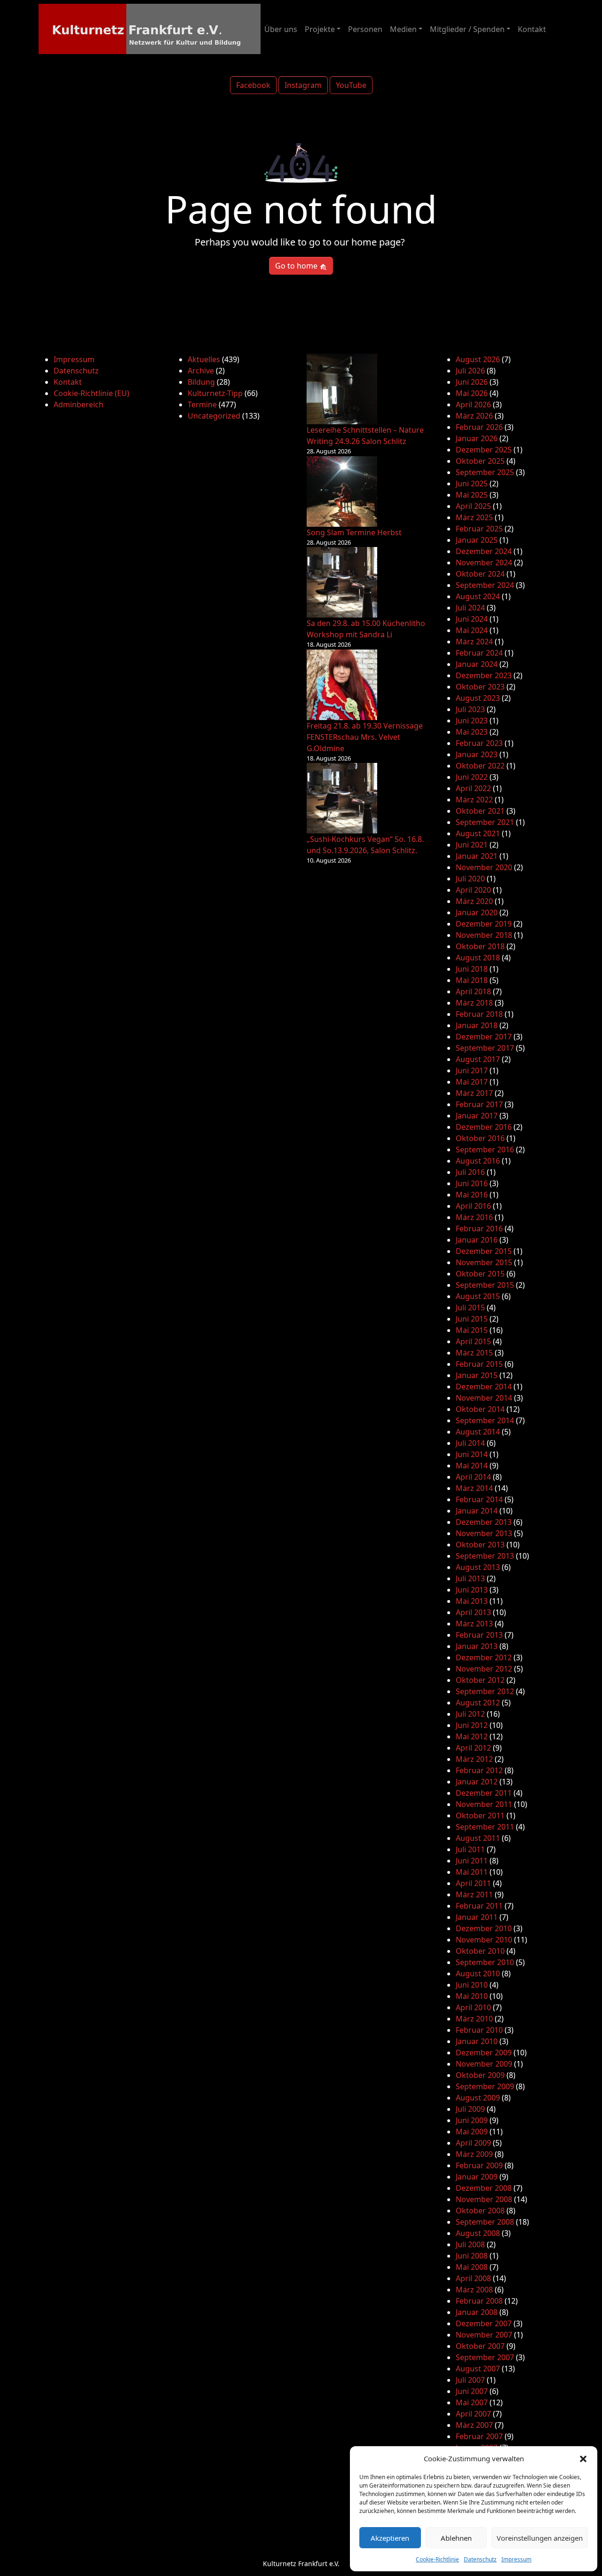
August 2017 (478, 1059)
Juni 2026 (472, 382)
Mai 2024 (472, 630)
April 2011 (473, 1883)
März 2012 (474, 1759)
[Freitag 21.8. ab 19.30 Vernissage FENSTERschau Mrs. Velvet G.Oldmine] (342, 685)
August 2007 (478, 2369)
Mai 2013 (472, 1601)
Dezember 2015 (484, 1251)
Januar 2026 (477, 438)
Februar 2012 (479, 1770)
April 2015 (473, 1341)
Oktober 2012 (480, 1680)
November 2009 (484, 2064)
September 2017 (485, 1048)
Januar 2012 (477, 1782)
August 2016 (478, 1161)
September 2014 (485, 1420)
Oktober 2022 (480, 766)
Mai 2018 (472, 980)
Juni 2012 (472, 1725)
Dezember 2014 (484, 1387)
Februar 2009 (479, 2165)
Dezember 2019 (484, 924)
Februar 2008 (479, 2301)
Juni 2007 (472, 2391)
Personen (365, 29)
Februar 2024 (479, 653)
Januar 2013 (477, 1646)
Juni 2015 (472, 1319)
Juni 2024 (472, 619)
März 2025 (474, 517)
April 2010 (473, 2007)
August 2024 (478, 596)
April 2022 (473, 788)
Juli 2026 (470, 371)
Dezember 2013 (484, 1522)
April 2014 (473, 1477)
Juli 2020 (470, 879)
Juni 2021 (472, 845)
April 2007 (473, 2414)
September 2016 (485, 1149)
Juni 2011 (472, 1861)
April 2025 (473, 506)
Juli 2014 (470, 1443)
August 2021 (478, 833)
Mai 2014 (472, 1466)
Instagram (303, 85)
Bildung (201, 382)
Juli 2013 (470, 1578)
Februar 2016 (479, 1229)
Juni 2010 (472, 1985)
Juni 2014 (472, 1454)
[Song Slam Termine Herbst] (342, 491)
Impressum (516, 2559)
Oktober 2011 (480, 1815)
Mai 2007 (472, 2402)
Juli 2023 (470, 709)
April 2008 (473, 2278)
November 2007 (484, 2335)
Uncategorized (214, 416)
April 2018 (473, 991)
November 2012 (484, 1669)
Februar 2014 (479, 1499)
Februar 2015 (479, 1364)
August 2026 (478, 359)
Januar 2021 (477, 856)
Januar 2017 (477, 1116)
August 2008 (478, 2233)
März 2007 (474, 2425)
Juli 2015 (470, 1308)
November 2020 (484, 867)
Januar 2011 (477, 1917)
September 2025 (485, 472)
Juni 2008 (472, 2256)
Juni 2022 (472, 777)
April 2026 (473, 404)
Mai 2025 (472, 495)
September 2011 (485, 1827)
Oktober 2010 (480, 1951)
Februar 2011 (479, 1906)
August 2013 (478, 1567)
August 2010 (478, 1974)
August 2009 (478, 2098)
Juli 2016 (470, 1172)
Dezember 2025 (484, 450)
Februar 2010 (479, 2030)
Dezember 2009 (484, 2053)
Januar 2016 (477, 1240)
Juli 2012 (470, 1714)
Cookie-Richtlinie (437, 2559)
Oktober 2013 (480, 1545)
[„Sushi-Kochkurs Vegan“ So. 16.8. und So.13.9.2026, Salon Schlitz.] (342, 798)
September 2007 (485, 2357)
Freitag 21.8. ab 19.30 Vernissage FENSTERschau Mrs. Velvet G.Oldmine (365, 737)
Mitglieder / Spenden (467, 29)
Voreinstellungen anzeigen (540, 2538)
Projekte (320, 29)
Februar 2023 (479, 743)
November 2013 (484, 1533)
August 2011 (478, 1838)
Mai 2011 (472, 1872)
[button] (583, 2458)
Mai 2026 (472, 393)
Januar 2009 (477, 2177)
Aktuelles (204, 359)
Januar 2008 (477, 2312)
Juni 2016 (472, 1183)
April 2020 (473, 890)
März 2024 (474, 642)
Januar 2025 (477, 540)
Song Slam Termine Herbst (354, 532)
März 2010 (474, 2019)
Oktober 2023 (480, 687)
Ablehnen (456, 2538)
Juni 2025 (472, 483)
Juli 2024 (470, 608)
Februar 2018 (479, 1014)
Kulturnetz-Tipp (215, 393)
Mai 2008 (472, 2267)
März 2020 (474, 901)
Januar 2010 (477, 2041)
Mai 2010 (472, 1996)
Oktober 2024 (480, 574)
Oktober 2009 (480, 2075)
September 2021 (485, 822)
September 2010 (485, 1962)
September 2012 (485, 1691)
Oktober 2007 (480, 2346)
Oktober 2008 (480, 2211)
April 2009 (473, 2143)
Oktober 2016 (480, 1138)
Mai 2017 (472, 1082)
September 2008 (485, 2222)
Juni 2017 (472, 1070)
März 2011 (474, 1894)
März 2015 (474, 1353)
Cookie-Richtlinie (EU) (91, 393)
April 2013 (473, 1612)
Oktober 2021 (480, 811)
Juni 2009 (472, 2120)
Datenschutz (480, 2559)
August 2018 (478, 958)
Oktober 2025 (480, 461)
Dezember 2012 (484, 1657)
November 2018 (484, 935)
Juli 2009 (470, 2109)
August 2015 (478, 1296)
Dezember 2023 (484, 675)
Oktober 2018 (480, 946)
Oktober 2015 (480, 1274)
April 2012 (473, 1748)
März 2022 (474, 800)
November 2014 (484, 1398)
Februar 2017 (479, 1104)
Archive (201, 371)
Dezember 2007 (484, 2323)
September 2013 (485, 1556)
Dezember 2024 (484, 551)
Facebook (253, 85)
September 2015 (485, 1285)
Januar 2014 (477, 1511)
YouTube (351, 85)
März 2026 (474, 416)
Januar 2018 (477, 1025)
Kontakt (532, 29)
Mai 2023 (472, 732)
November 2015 (484, 1262)
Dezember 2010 (484, 1928)
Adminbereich (79, 404)
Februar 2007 (479, 2436)
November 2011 (484, 1804)
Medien (403, 29)
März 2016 (474, 1217)
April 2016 (473, 1206)
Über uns (281, 29)
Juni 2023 (472, 721)
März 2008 (474, 2290)
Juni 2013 (472, 1590)
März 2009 (474, 2154)
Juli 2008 (470, 2244)
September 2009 (485, 2086)
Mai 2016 (472, 1195)
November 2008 (484, 2199)
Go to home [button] (297, 266)
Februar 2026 (479, 427)
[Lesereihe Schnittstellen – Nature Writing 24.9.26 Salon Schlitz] (342, 389)
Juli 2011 (470, 1849)
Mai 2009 (472, 2132)
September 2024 (485, 585)
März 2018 (474, 1003)
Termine (202, 404)
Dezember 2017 (484, 1037)
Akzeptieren (390, 2538)
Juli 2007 (470, 2380)
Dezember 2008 (484, 2188)
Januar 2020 (477, 912)
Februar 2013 (479, 1635)
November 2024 (484, 563)
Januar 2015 (477, 1375)
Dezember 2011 (484, 1793)
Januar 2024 (477, 664)
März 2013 (474, 1624)
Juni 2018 (472, 969)
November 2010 (484, 1940)
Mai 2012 (472, 1736)
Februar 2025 (479, 529)
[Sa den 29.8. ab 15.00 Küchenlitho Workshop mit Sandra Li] (342, 582)
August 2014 (478, 1432)
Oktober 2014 (480, 1409)
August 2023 (478, 698)
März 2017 (474, 1093)
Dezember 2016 (484, 1127)
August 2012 (478, 1703)
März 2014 (474, 1488)
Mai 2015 (472, 1330)
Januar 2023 (477, 754)
